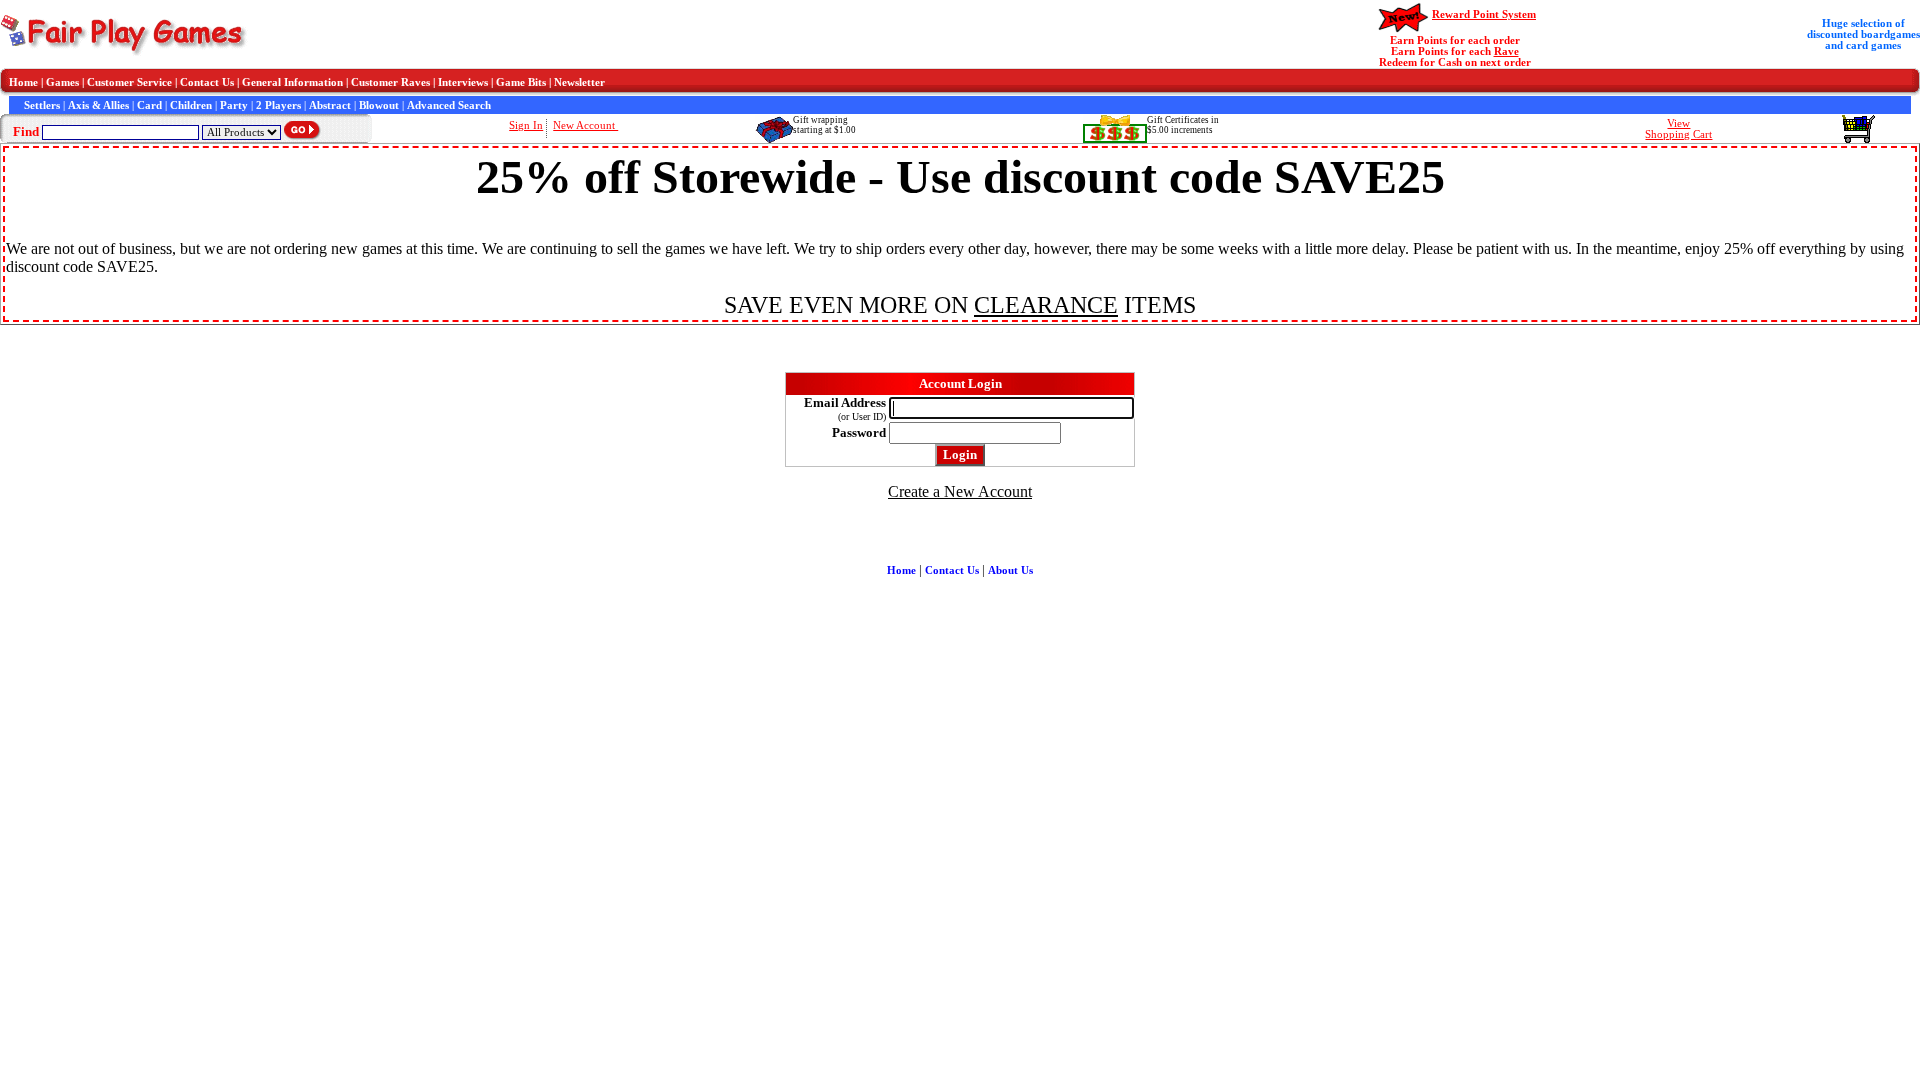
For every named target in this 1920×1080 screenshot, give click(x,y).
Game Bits (521, 82)
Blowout (379, 105)
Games (62, 82)
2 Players (278, 105)
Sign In (526, 125)
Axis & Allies (98, 105)
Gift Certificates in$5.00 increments (1183, 125)
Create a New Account (960, 491)
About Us (1010, 570)
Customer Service (129, 82)
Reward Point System (1484, 14)
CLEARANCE (1046, 305)
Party (234, 105)
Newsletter (579, 82)
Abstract (330, 105)
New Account (585, 125)
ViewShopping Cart (1678, 129)
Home (23, 82)
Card (149, 105)
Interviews (463, 82)
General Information (292, 82)
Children (191, 105)
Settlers (42, 105)
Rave (1506, 51)
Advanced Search (449, 105)
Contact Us (207, 82)
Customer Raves (390, 82)
